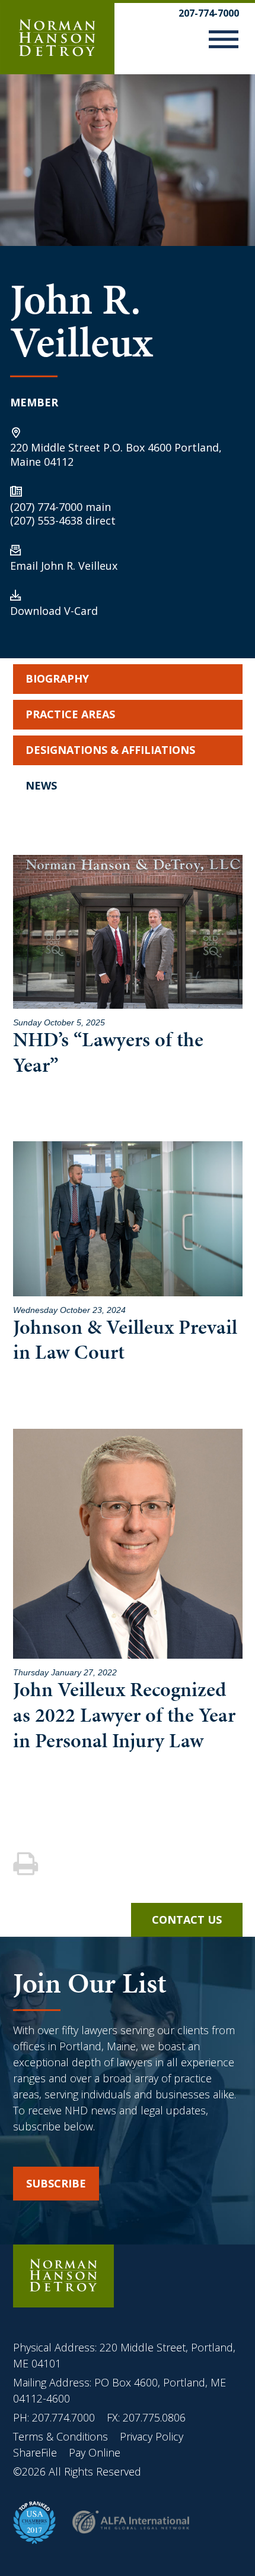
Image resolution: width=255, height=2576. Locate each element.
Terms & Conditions (62, 2436)
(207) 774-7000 (46, 507)
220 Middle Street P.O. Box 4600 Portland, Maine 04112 (116, 454)
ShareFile (35, 2452)
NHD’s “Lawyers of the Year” (108, 1052)
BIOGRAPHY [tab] (57, 678)
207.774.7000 (63, 2417)
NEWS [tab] (41, 785)
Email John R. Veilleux (64, 566)
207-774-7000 (209, 13)
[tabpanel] (128, 1296)
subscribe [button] (56, 2183)
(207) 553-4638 (46, 520)
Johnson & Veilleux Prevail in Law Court (125, 1340)
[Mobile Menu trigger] (224, 42)
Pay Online (95, 2452)
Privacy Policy (152, 2436)
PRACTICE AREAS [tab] (70, 714)
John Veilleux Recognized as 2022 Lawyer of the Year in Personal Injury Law (124, 1715)
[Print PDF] (27, 1865)
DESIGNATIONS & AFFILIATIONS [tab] (110, 750)
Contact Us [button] (187, 1920)
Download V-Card (54, 611)
